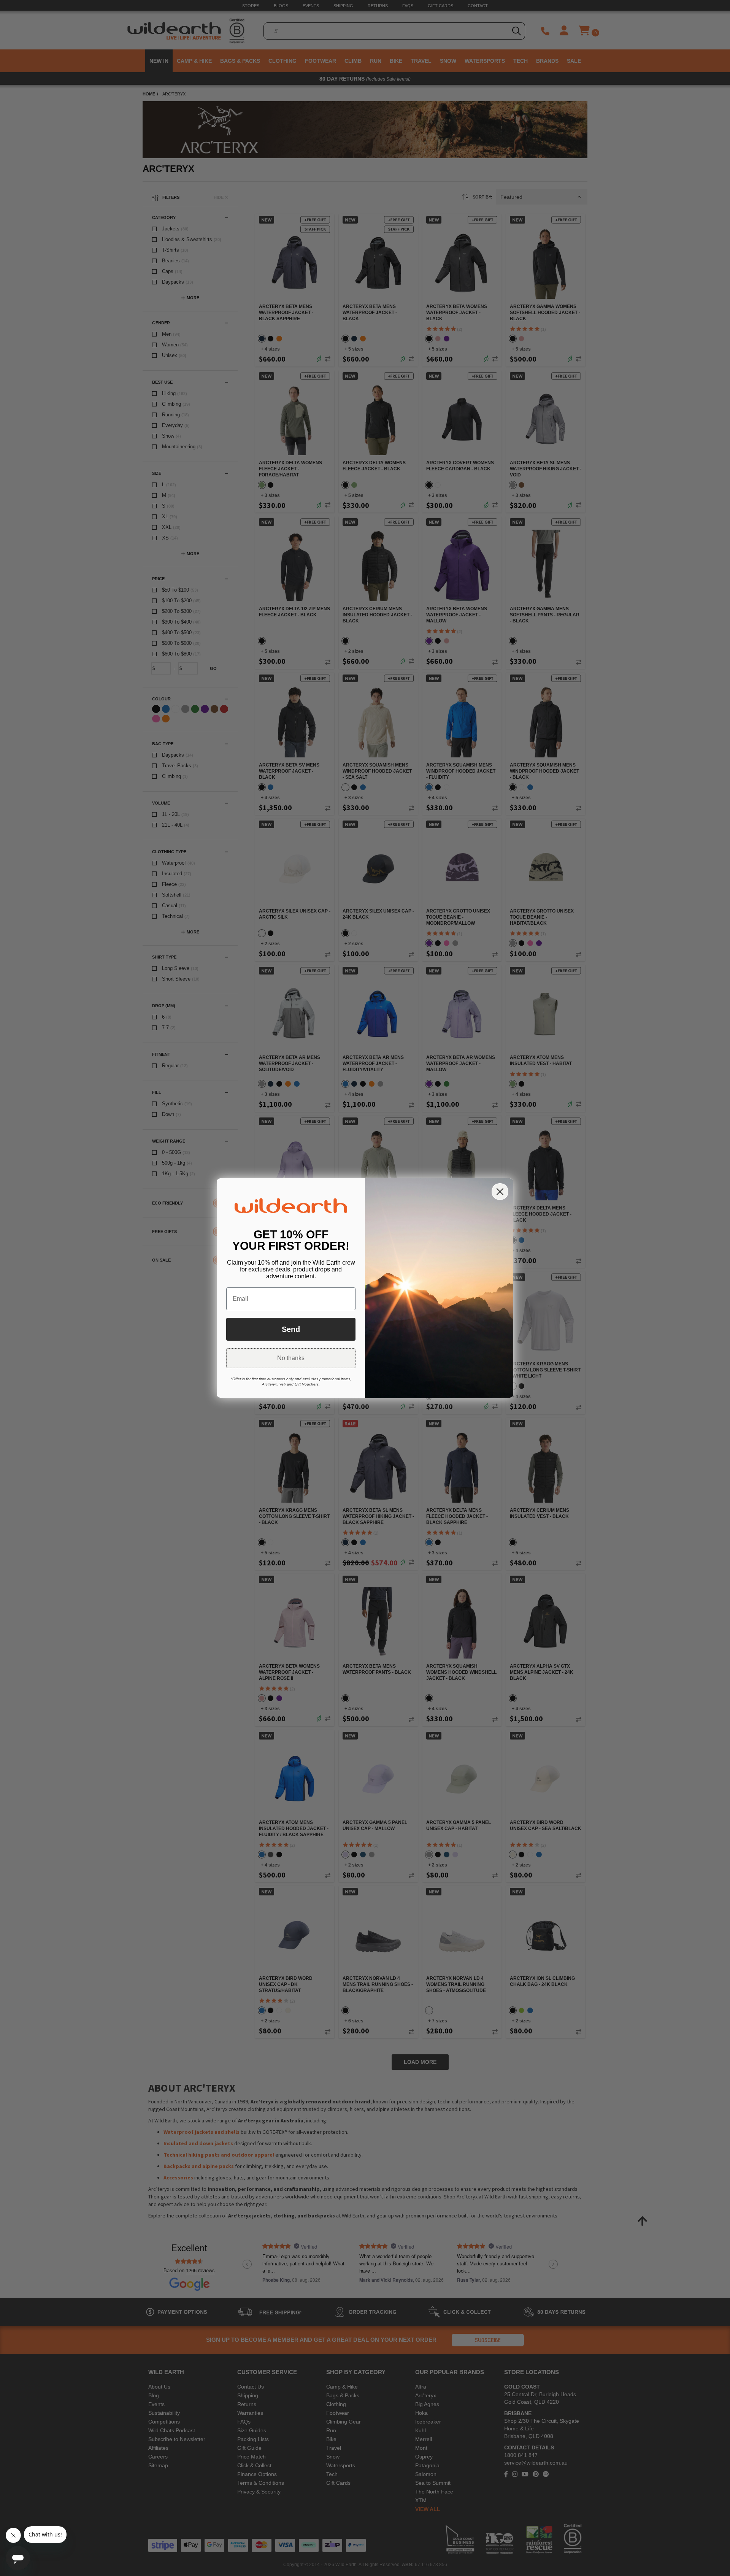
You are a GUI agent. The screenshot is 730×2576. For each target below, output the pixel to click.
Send (291, 1329)
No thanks (291, 1358)
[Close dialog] (500, 1192)
